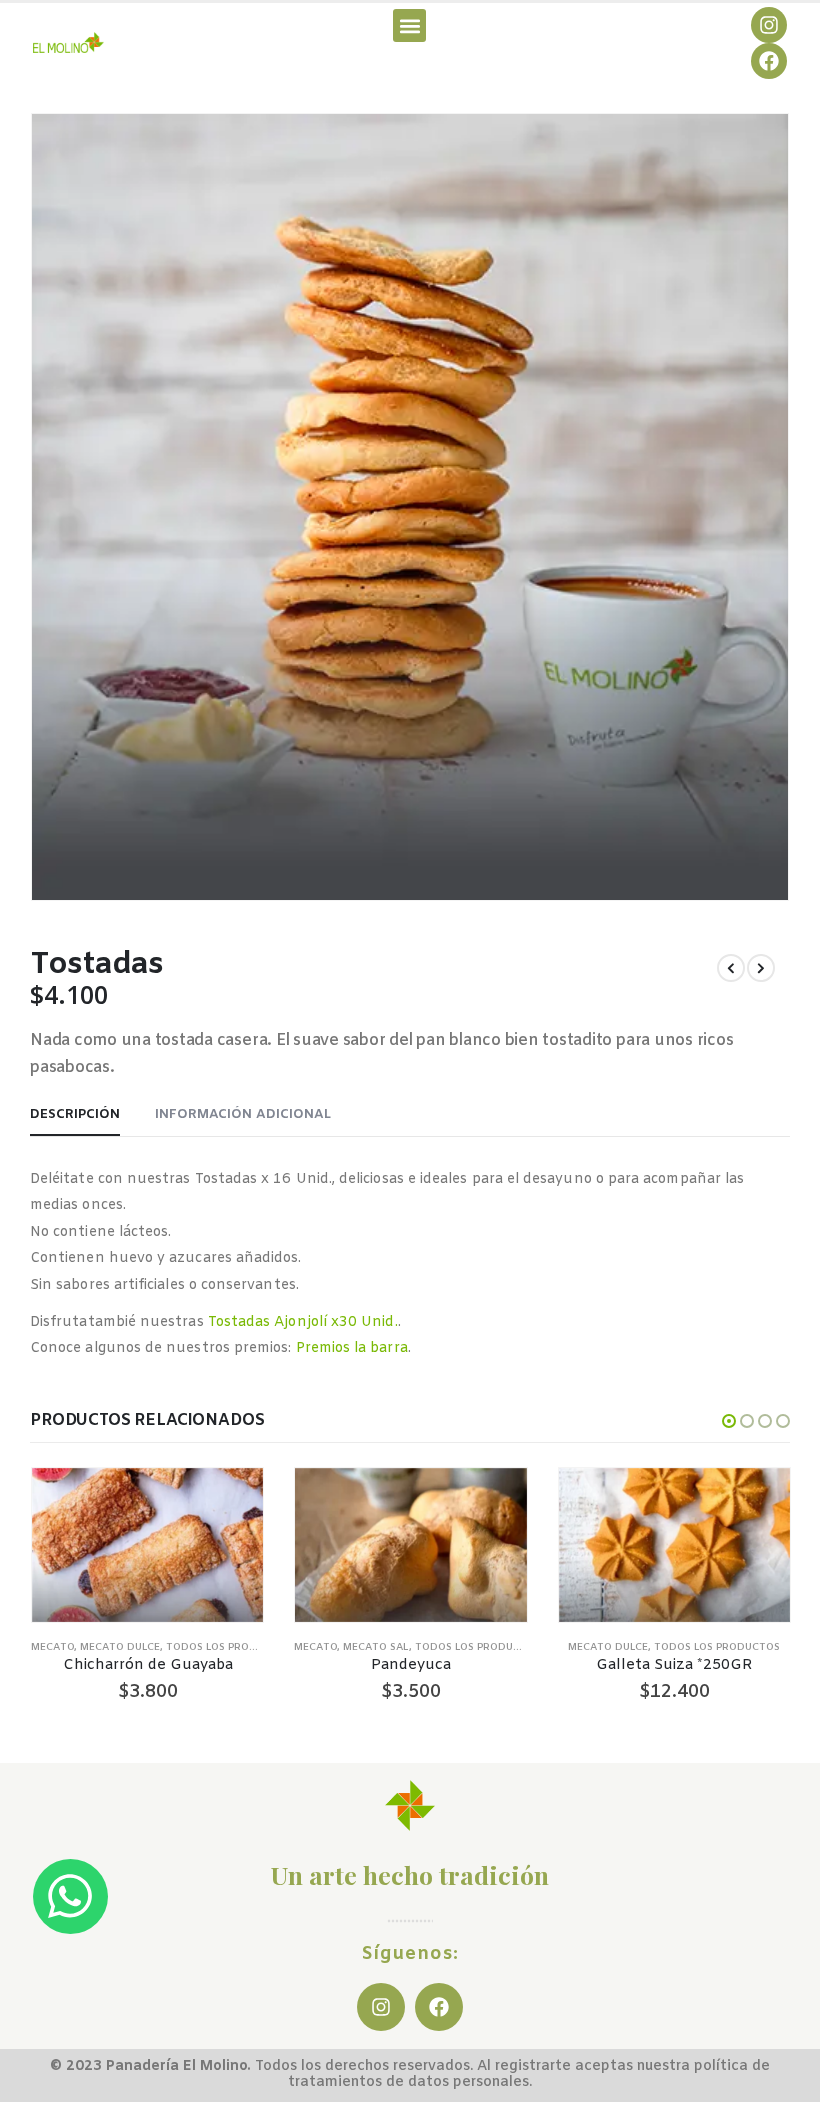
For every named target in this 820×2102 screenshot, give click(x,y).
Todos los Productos (229, 1647)
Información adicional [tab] (243, 1114)
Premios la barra (352, 1348)
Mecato (52, 1647)
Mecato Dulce (120, 1647)
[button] (409, 25)
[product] (147, 1545)
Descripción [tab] (75, 1114)
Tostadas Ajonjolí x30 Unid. (303, 1322)
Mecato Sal (376, 1647)
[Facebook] (769, 61)
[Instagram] (769, 25)
